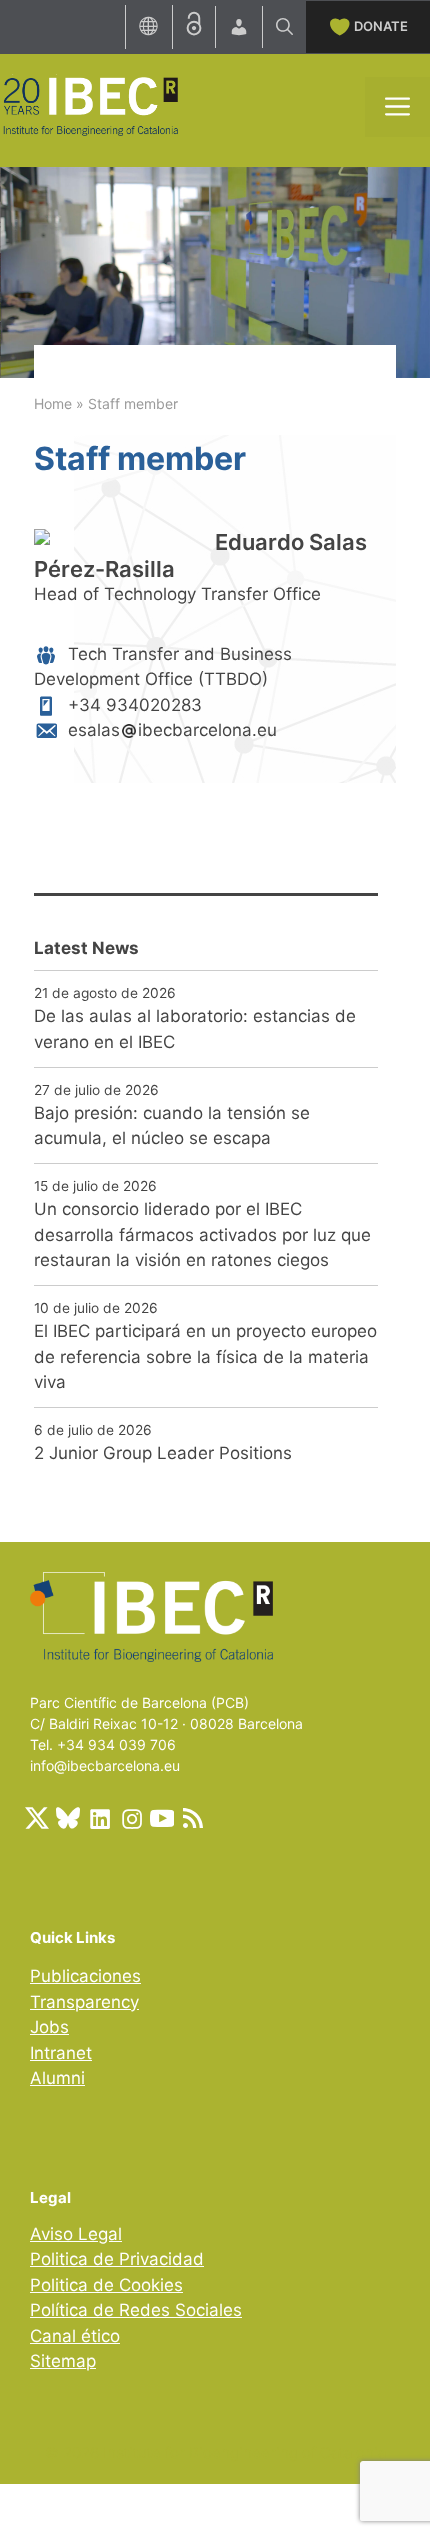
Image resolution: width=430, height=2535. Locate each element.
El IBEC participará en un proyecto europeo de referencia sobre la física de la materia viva (205, 1356)
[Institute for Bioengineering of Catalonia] (90, 105)
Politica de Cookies (106, 2285)
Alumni (57, 2078)
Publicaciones (85, 1976)
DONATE (381, 26)
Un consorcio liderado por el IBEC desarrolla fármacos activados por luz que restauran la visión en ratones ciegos (202, 1234)
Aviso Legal (76, 2234)
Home (53, 403)
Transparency (84, 2002)
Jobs (49, 2027)
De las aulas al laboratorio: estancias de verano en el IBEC (195, 1029)
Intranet (61, 2053)
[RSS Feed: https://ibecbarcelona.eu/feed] (193, 1818)
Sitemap (63, 2361)
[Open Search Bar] (284, 27)
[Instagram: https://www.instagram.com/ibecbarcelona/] (131, 1818)
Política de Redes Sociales (136, 2310)
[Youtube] (162, 1818)
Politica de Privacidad (117, 2259)
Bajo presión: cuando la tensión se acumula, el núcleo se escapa (172, 1126)
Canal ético (75, 2336)
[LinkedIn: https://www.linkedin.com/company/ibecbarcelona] (99, 1818)
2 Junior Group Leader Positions (163, 1453)
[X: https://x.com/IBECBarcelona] (37, 1818)
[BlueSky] (68, 1818)
